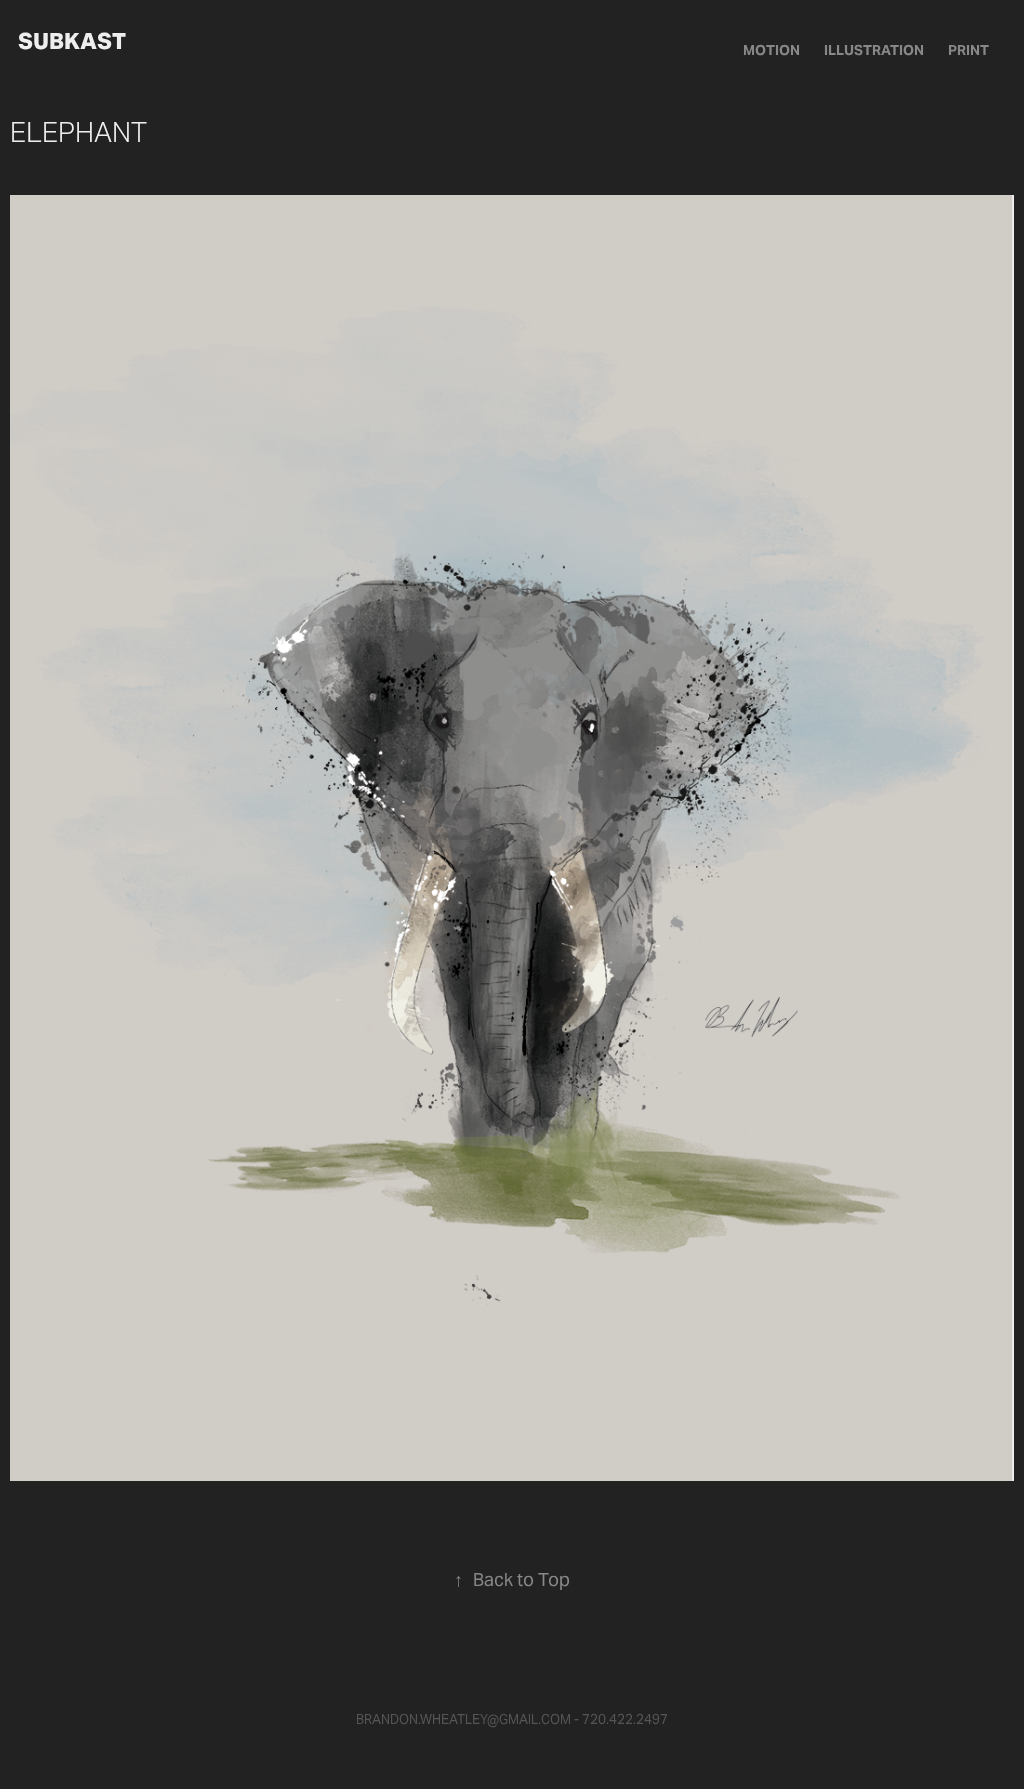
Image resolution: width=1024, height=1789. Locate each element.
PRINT (968, 50)
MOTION (771, 50)
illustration (874, 50)
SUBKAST (72, 41)
